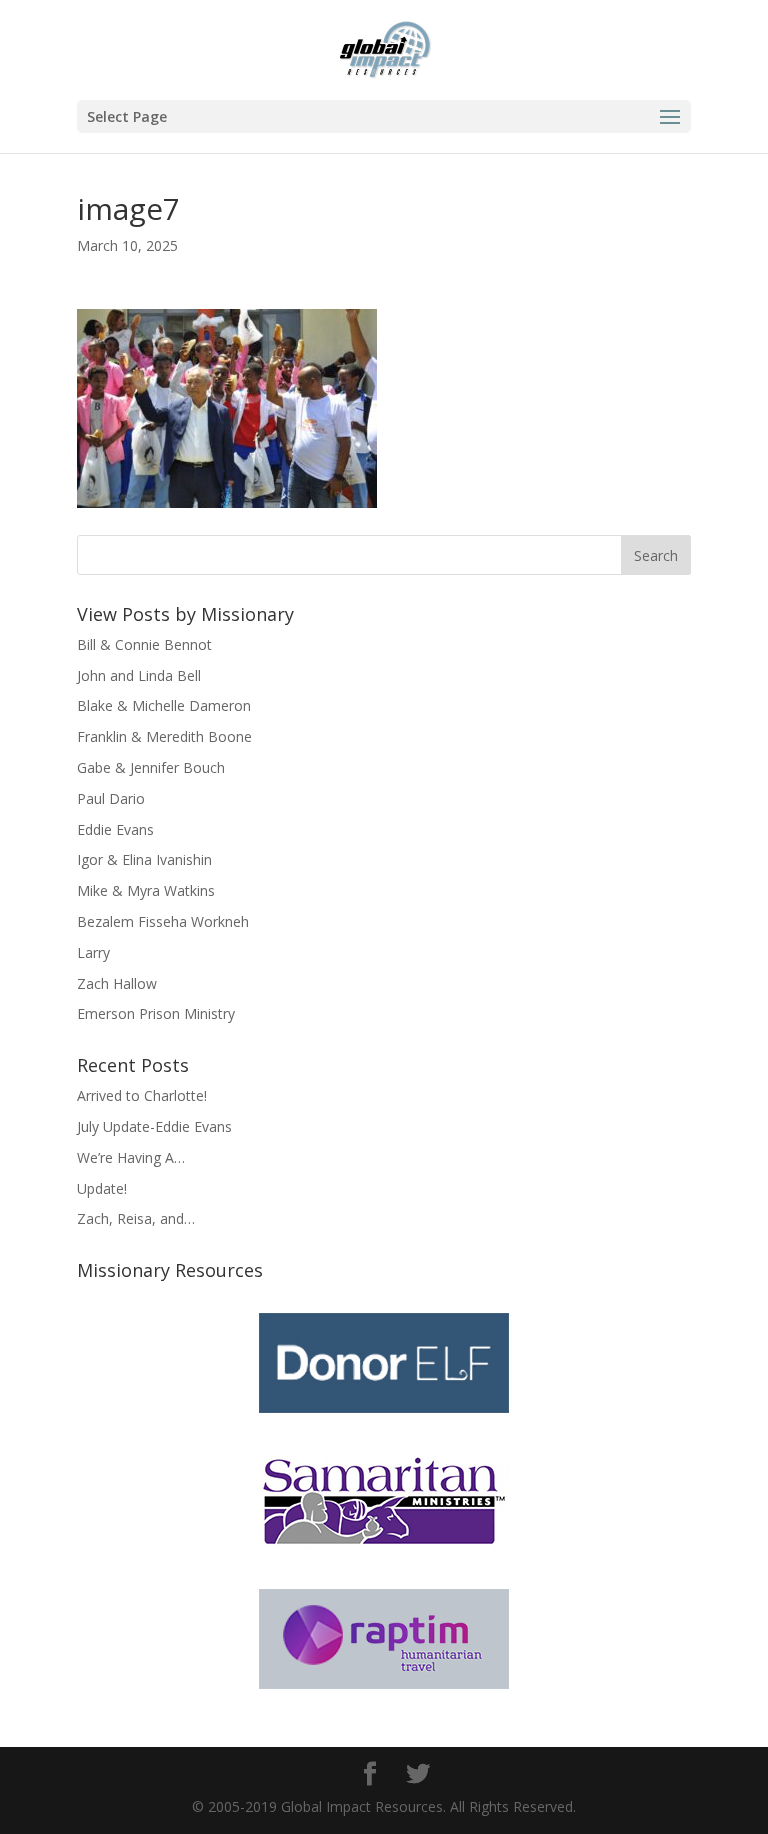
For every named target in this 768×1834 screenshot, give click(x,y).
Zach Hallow (117, 983)
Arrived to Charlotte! (142, 1095)
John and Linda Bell (139, 675)
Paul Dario (111, 798)
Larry (93, 952)
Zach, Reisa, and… (136, 1218)
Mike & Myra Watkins (146, 890)
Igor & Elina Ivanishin (144, 859)
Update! (102, 1188)
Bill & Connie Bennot (144, 644)
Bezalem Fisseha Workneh (163, 921)
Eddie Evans (115, 829)
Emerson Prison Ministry (156, 1013)
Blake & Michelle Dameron (164, 705)
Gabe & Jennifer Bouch (151, 767)
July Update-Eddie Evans (154, 1126)
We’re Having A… (131, 1157)
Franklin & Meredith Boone (164, 736)
